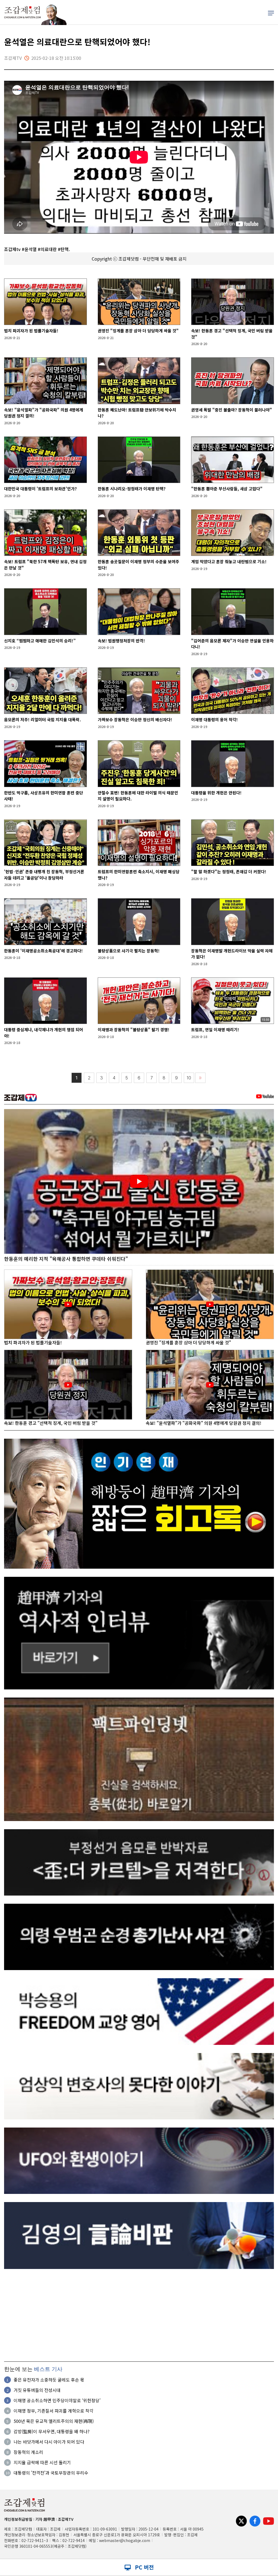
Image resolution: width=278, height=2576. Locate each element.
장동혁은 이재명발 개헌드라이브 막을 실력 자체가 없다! (232, 954)
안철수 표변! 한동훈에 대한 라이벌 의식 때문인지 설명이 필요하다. (138, 796)
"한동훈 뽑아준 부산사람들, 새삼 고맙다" (227, 489)
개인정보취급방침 (18, 2519)
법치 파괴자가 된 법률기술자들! (31, 331)
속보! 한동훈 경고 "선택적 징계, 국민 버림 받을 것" (232, 334)
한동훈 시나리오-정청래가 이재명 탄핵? (132, 489)
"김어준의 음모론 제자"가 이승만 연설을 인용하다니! (232, 644)
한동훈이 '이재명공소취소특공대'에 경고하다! (43, 951)
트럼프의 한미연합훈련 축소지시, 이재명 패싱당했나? (139, 875)
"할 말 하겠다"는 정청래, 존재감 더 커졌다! (229, 871)
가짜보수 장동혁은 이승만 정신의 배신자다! (135, 719)
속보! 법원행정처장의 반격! (121, 641)
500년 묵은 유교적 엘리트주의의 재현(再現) (54, 2421)
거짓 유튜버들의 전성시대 (37, 2390)
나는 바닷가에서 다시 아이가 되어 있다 (49, 2442)
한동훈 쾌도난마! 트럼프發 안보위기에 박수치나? (137, 413)
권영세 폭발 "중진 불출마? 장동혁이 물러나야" (232, 410)
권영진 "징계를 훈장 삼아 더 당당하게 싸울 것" (138, 331)
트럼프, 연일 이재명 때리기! (215, 1030)
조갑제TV (66, 2519)
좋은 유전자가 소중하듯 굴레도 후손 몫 (49, 2380)
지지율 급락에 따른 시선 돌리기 (42, 2462)
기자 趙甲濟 (45, 2519)
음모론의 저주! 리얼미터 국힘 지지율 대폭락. (42, 719)
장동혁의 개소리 (28, 2452)
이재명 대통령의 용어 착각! (214, 719)
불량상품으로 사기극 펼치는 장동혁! (129, 951)
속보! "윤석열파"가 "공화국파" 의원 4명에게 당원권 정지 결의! (44, 413)
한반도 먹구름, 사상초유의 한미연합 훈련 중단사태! (44, 796)
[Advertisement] (139, 2315)
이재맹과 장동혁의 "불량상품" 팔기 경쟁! (134, 1030)
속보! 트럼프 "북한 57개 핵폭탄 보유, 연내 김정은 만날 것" (45, 565)
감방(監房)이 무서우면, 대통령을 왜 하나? (52, 2431)
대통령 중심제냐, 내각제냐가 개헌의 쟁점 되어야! (44, 1033)
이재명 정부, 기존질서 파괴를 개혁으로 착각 (53, 2411)
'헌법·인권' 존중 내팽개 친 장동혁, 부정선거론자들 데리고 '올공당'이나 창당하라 (44, 875)
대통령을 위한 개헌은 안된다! (216, 793)
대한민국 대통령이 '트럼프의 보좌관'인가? (40, 489)
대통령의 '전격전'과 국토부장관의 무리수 (51, 2473)
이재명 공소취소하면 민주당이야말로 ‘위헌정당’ (57, 2400)
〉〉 (200, 1078)
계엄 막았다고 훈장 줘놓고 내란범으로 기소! (229, 561)
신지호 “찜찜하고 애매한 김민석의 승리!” (40, 641)
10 (189, 1078)
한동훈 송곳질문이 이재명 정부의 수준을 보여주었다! (138, 565)
